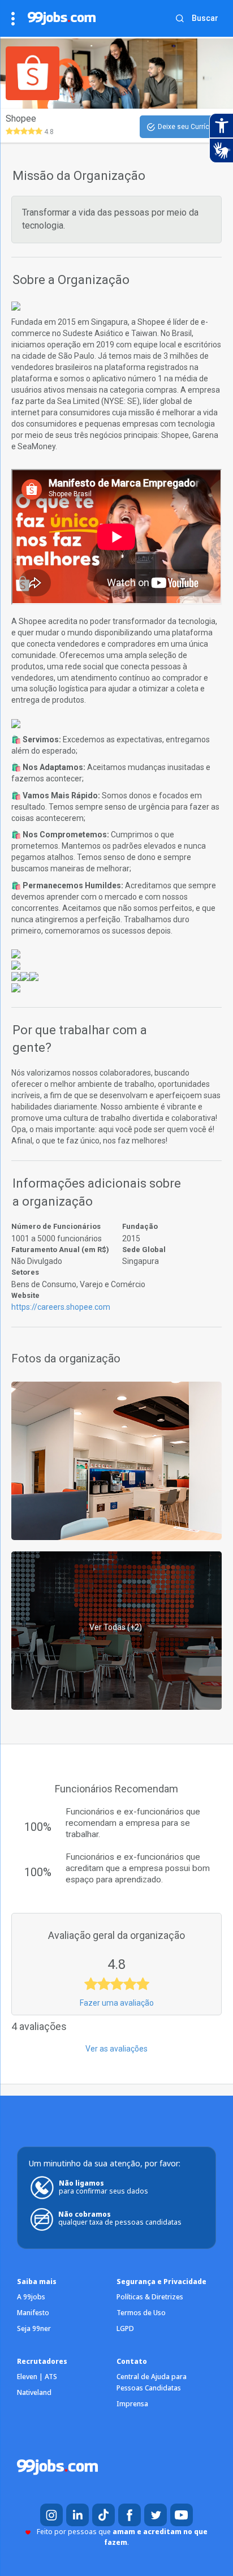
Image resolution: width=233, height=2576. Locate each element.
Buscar (205, 18)
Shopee (21, 119)
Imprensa (132, 2404)
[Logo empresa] (39, 73)
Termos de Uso (141, 2313)
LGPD (125, 2328)
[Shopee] (116, 1460)
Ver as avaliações (116, 2049)
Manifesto (33, 2313)
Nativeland (34, 2392)
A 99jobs (31, 2297)
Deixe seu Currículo (188, 127)
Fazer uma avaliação (117, 2003)
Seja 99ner (34, 2328)
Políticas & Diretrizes (150, 2297)
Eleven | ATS (37, 2377)
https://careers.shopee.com (61, 1307)
